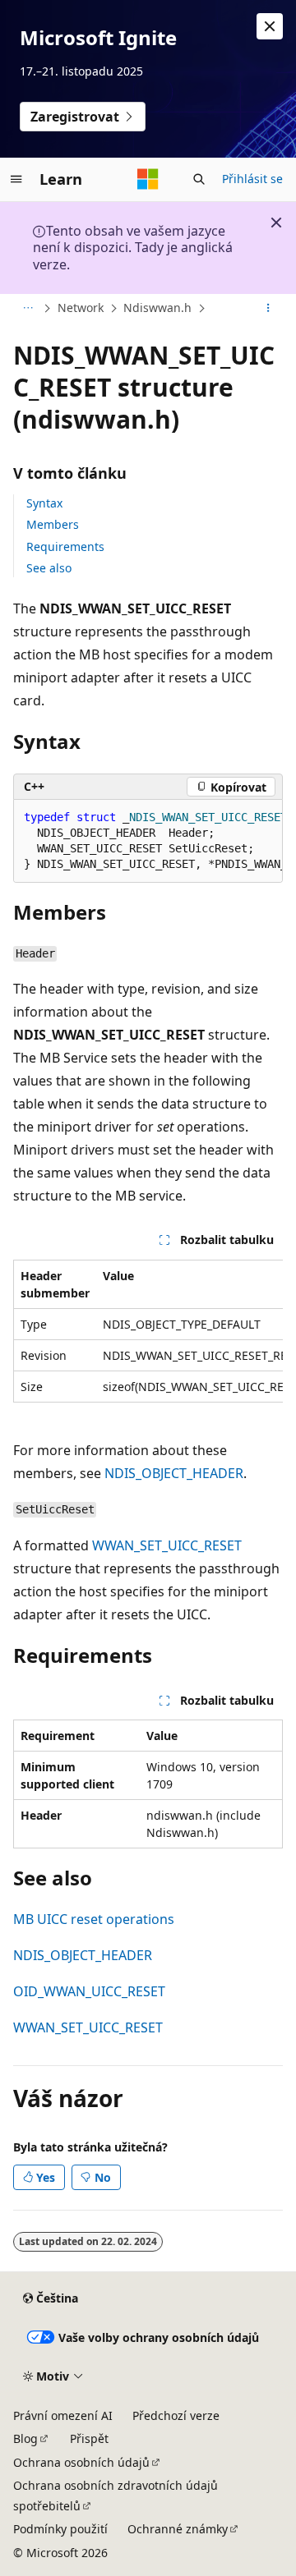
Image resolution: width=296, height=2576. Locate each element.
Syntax (44, 503)
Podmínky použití (60, 2529)
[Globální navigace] (16, 179)
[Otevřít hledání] (199, 179)
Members (53, 524)
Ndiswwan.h (157, 308)
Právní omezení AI (63, 2415)
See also (49, 568)
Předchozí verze (176, 2415)
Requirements (65, 546)
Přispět (89, 2438)
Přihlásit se (252, 179)
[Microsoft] (148, 179)
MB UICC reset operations (94, 1919)
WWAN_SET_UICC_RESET (167, 1545)
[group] (148, 841)
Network (81, 308)
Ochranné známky (178, 2529)
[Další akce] (268, 309)
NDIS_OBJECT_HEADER (174, 1473)
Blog (25, 2438)
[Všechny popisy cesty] (28, 309)
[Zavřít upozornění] (270, 26)
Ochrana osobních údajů (81, 2462)
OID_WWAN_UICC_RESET (89, 1991)
